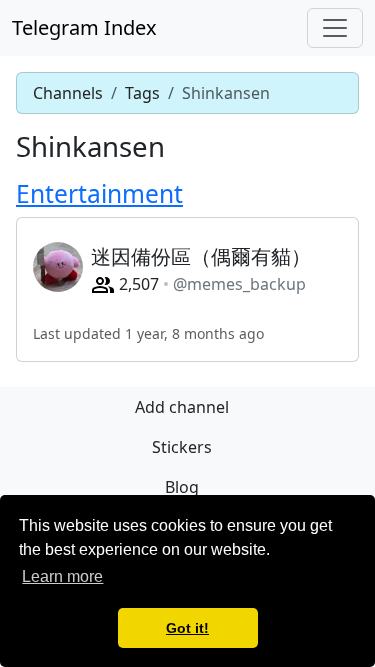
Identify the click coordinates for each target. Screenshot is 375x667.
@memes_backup (239, 284)
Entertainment (99, 193)
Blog (182, 487)
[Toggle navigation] (335, 28)
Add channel (182, 407)
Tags (142, 93)
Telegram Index (84, 27)
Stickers (182, 447)
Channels (68, 93)
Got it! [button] (187, 628)
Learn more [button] (62, 576)
